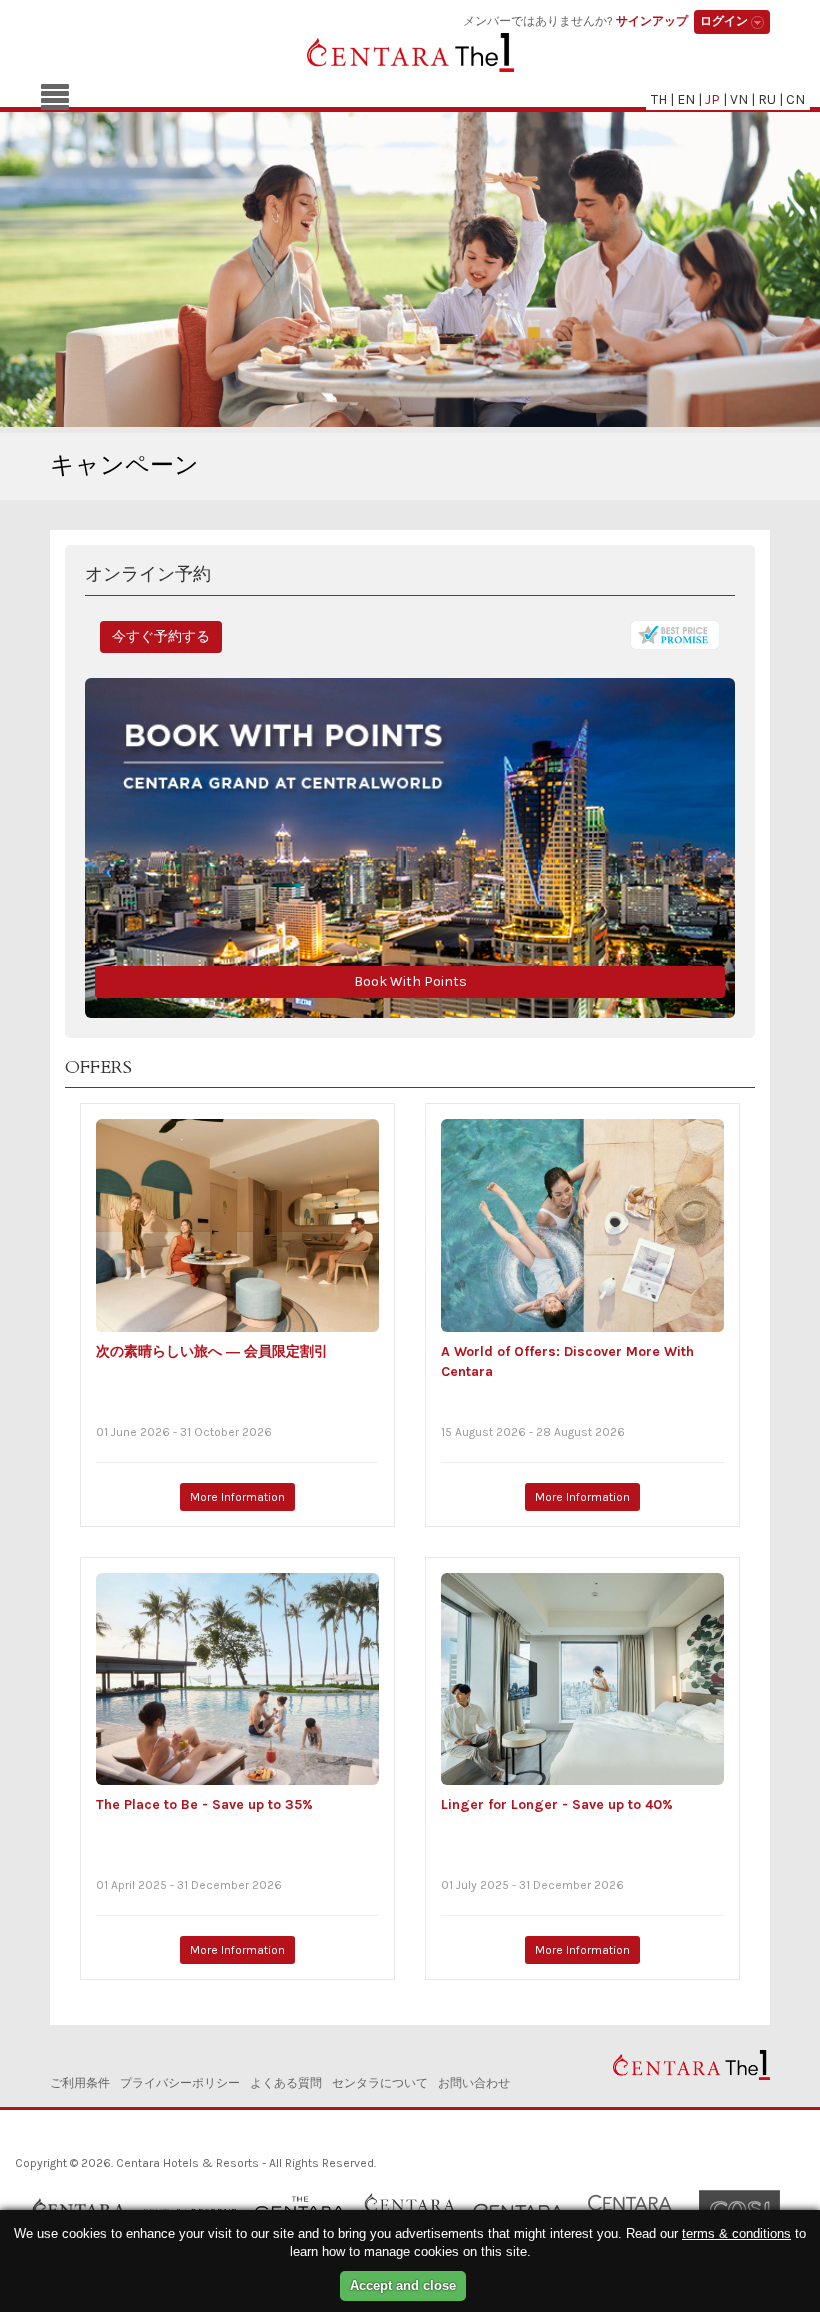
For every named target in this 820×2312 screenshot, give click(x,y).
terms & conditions (736, 2233)
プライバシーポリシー (180, 2083)
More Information (237, 1497)
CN (795, 99)
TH (659, 99)
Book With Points (410, 981)
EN (686, 99)
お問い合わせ (474, 2083)
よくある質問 (286, 2083)
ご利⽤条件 (80, 2083)
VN (739, 99)
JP (712, 99)
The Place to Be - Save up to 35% (204, 1804)
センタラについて (380, 2083)
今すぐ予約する (161, 636)
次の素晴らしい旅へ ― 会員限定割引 (212, 1351)
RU (767, 99)
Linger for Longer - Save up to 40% (557, 1804)
